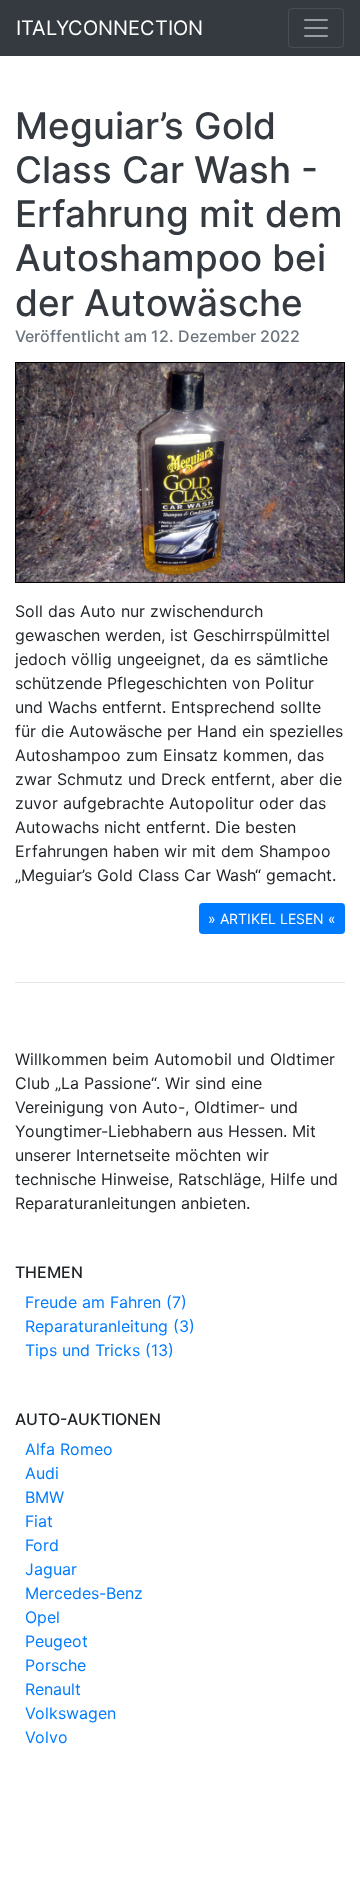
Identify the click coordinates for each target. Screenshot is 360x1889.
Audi (42, 1473)
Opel (42, 1617)
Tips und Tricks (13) (99, 1350)
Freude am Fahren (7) (106, 1302)
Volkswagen (70, 1713)
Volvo (46, 1737)
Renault (53, 1689)
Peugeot (56, 1641)
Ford (42, 1545)
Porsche (55, 1665)
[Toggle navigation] (316, 28)
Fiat (39, 1521)
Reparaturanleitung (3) (110, 1326)
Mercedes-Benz (84, 1593)
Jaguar (51, 1569)
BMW (44, 1497)
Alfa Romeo (69, 1449)
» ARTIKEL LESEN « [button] (272, 918)
